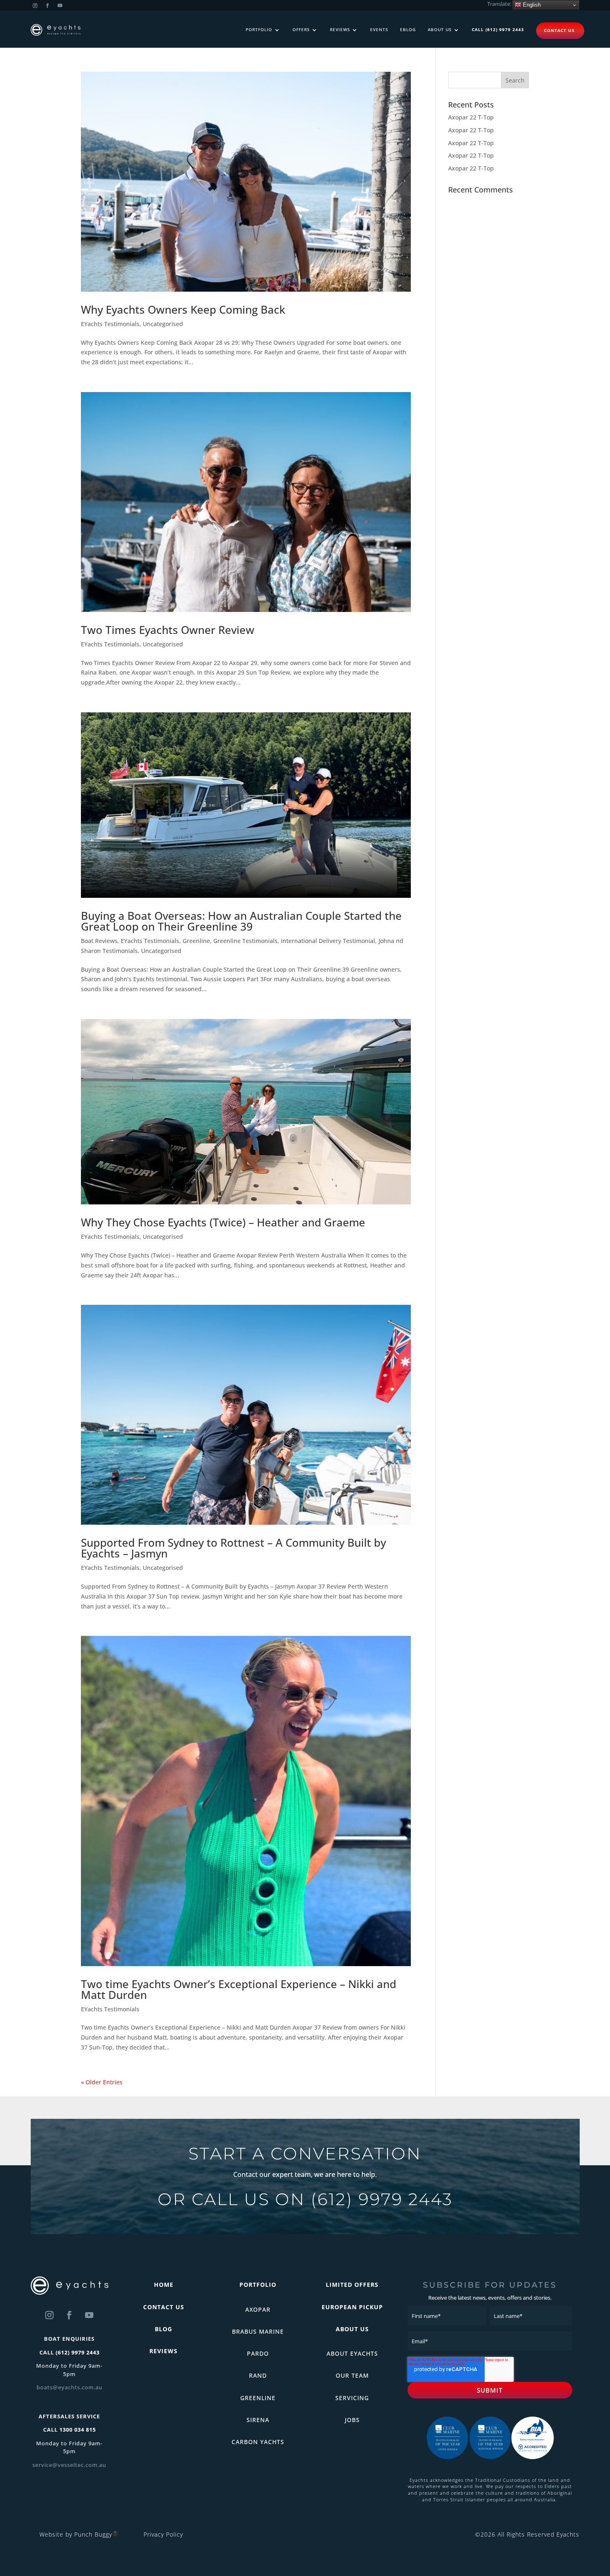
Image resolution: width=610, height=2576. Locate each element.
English (531, 5)
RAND (258, 2375)
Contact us (559, 30)
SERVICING (352, 2398)
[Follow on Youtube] (60, 6)
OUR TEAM (352, 2375)
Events (379, 30)
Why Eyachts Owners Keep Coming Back (183, 310)
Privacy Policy (163, 2534)
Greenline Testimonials (245, 941)
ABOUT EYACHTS (352, 2353)
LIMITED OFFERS (352, 2285)
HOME (164, 2285)
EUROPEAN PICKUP (352, 2307)
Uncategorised (163, 324)
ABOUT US (352, 2329)
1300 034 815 (78, 2430)
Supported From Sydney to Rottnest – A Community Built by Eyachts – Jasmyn (233, 1548)
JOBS (352, 2420)
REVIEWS (163, 2351)
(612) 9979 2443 (382, 2199)
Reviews (340, 30)
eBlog (408, 30)
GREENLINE (258, 2398)
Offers (301, 30)
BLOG (163, 2329)
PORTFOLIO (258, 2285)
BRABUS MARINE (258, 2331)
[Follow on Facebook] (48, 6)
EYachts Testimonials (110, 324)
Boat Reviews (99, 941)
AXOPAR (258, 2309)
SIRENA (258, 2420)
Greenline (196, 941)
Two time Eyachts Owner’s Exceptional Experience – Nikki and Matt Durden (239, 1989)
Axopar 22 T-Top (471, 117)
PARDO (258, 2353)
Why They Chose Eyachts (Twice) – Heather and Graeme (223, 1222)
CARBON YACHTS (258, 2442)
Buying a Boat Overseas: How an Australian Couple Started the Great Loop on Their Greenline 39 (241, 921)
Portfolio (259, 30)
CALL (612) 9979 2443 (498, 30)
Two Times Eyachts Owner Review (168, 630)
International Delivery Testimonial (328, 941)
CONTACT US (164, 2307)
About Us (440, 30)
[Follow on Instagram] (35, 6)
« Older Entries (102, 2082)
